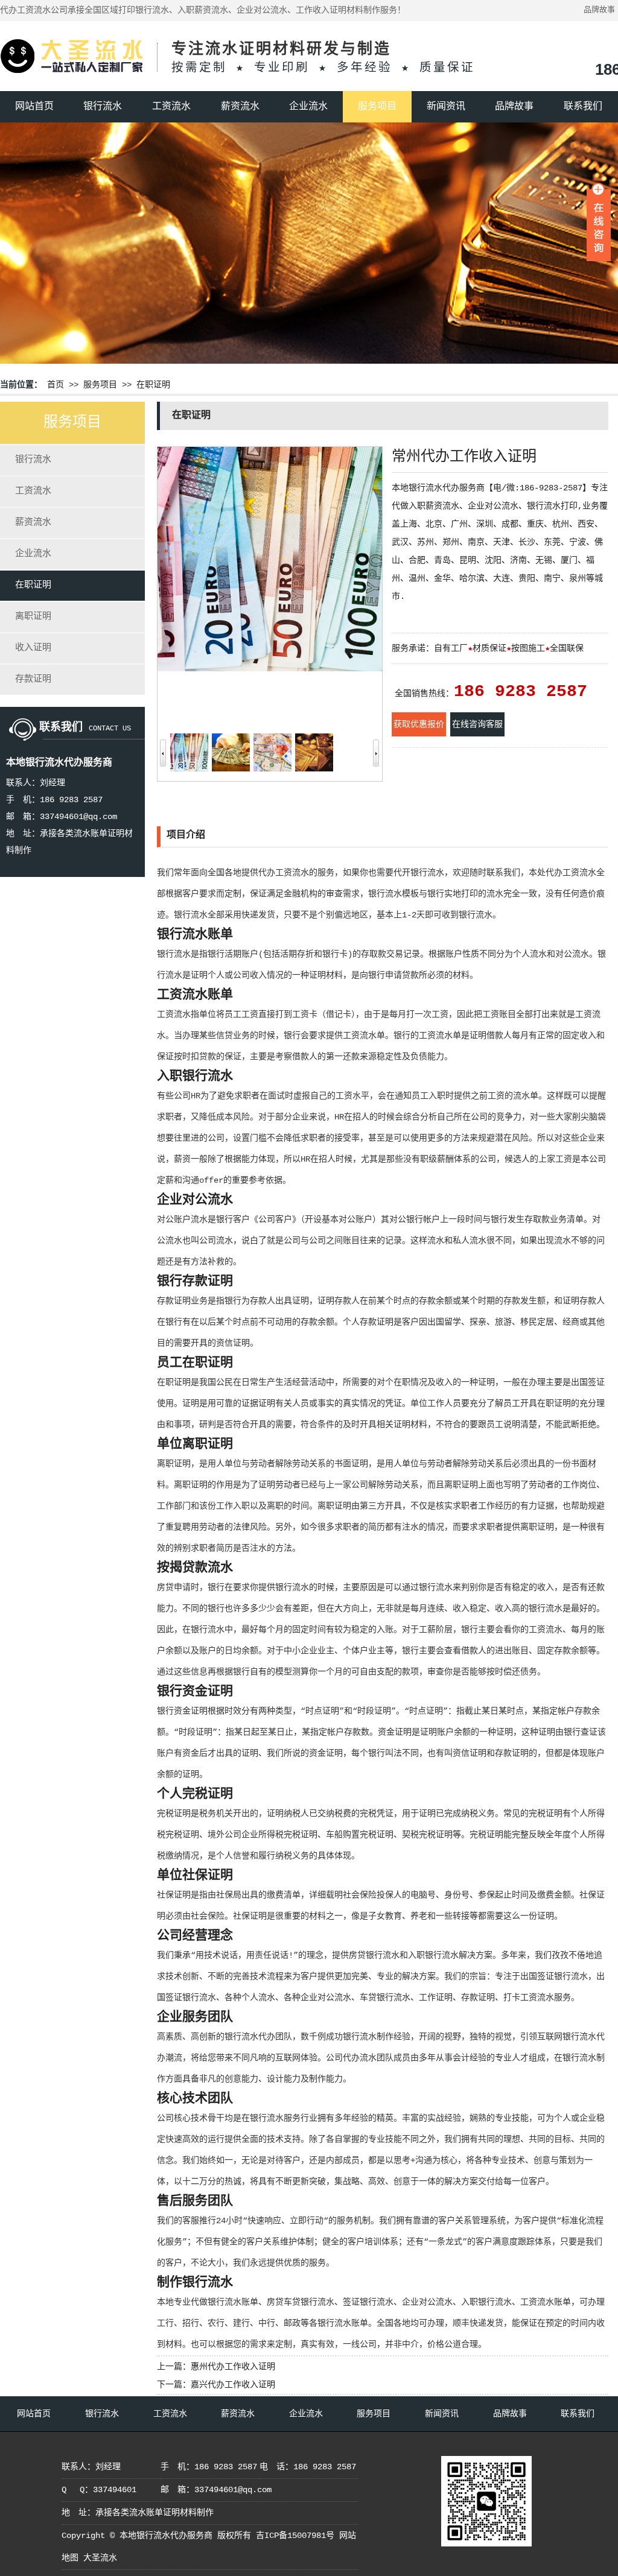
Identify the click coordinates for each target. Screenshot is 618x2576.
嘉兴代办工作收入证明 (233, 2385)
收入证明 (33, 648)
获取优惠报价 (419, 724)
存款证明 (33, 679)
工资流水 (171, 107)
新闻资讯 (446, 107)
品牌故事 (599, 10)
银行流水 (103, 107)
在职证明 (153, 385)
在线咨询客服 (477, 724)
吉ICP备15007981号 (295, 2536)
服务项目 (377, 107)
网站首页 (34, 107)
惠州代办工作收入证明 (233, 2367)
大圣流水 (100, 2558)
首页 (56, 385)
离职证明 (33, 617)
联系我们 (583, 107)
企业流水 (308, 107)
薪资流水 (240, 107)
